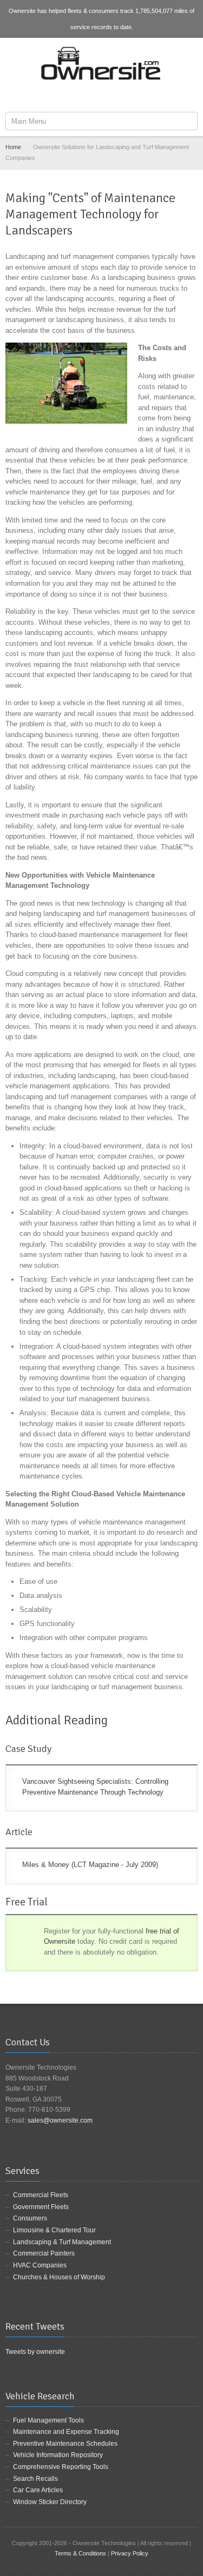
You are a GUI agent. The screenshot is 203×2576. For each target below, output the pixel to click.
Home (13, 147)
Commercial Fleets (41, 2195)
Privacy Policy (130, 2553)
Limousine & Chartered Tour (54, 2230)
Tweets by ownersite (35, 2352)
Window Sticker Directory (50, 2502)
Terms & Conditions (80, 2553)
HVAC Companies (40, 2265)
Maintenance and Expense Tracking (66, 2432)
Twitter (103, 96)
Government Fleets (41, 2207)
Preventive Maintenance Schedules (65, 2444)
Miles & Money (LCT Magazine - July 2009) (90, 1865)
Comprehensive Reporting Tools (61, 2467)
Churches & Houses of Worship (59, 2277)
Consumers (30, 2218)
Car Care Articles (38, 2490)
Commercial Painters (44, 2253)
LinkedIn (121, 96)
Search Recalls (35, 2479)
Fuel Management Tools (48, 2420)
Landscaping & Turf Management (62, 2242)
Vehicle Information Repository (58, 2455)
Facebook (85, 96)
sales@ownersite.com (60, 2120)
